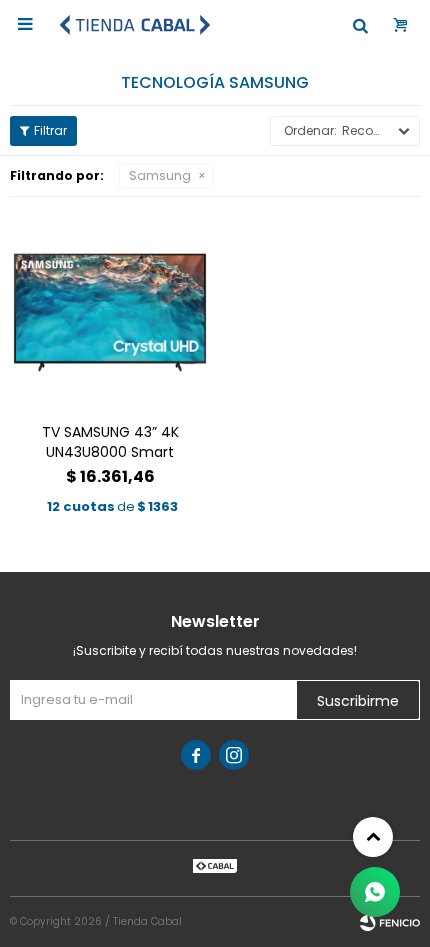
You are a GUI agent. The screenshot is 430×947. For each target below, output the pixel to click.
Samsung (160, 175)
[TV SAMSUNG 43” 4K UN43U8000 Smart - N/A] (110, 307)
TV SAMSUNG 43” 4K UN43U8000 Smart (110, 442)
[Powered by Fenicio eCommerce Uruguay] (390, 922)
